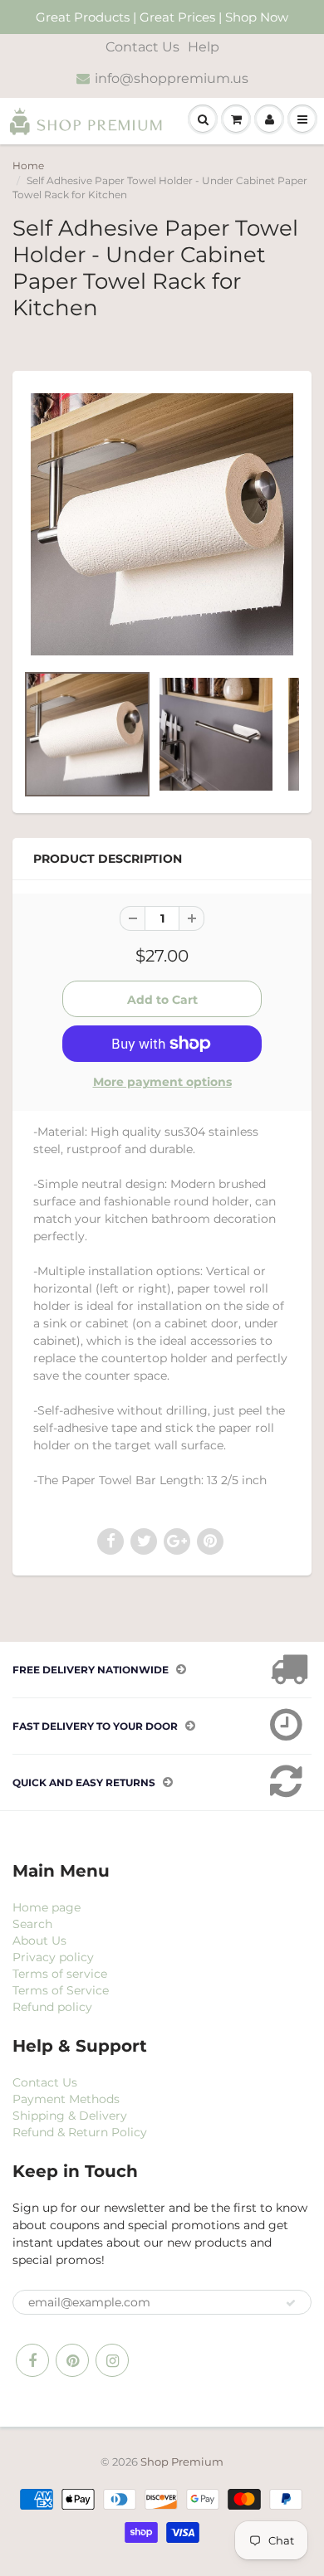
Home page (47, 1907)
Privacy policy (53, 1957)
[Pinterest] (72, 2360)
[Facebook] (32, 2360)
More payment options (162, 1082)
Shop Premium (182, 2462)
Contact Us (142, 47)
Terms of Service (61, 1990)
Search (32, 1924)
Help (204, 47)
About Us (39, 1941)
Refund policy (52, 2007)
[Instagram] (112, 2360)
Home (28, 166)
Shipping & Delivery (70, 2116)
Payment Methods (66, 2099)
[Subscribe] (291, 2303)
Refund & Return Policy (80, 2132)
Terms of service (60, 1974)
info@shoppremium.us (172, 78)
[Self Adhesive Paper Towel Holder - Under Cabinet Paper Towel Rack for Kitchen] (162, 524)
